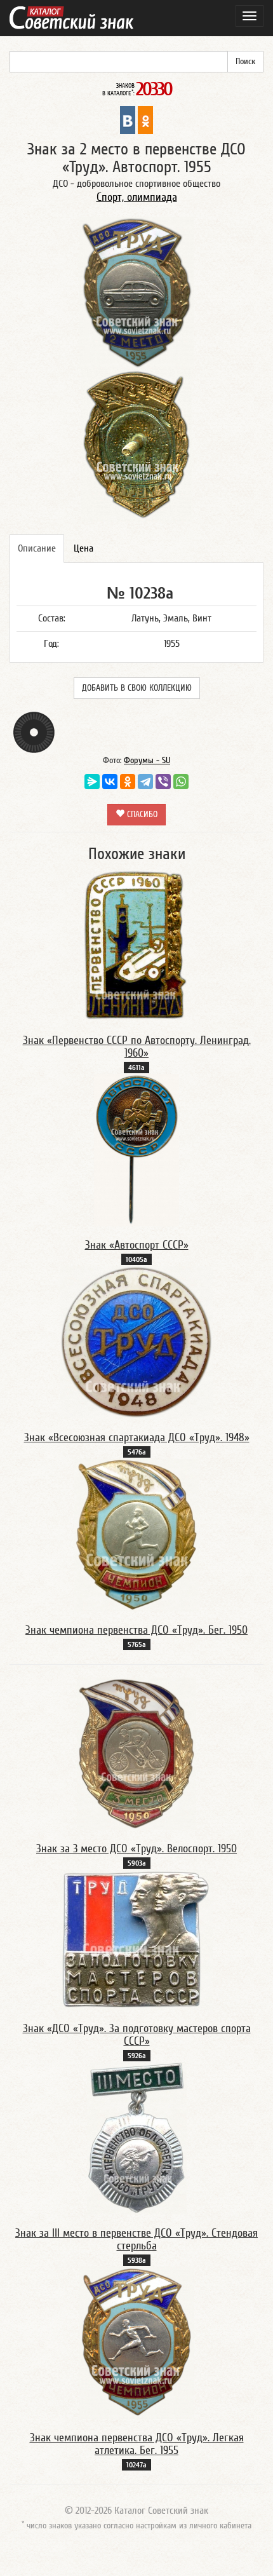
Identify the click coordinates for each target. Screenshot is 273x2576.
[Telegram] (145, 782)
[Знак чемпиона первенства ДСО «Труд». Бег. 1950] (136, 1535)
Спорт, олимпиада (137, 197)
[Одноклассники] (128, 782)
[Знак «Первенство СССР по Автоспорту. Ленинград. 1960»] (136, 945)
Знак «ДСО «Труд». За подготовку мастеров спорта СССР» (137, 2035)
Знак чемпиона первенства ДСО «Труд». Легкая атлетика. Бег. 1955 (137, 2444)
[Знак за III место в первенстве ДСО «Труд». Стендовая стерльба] (137, 2138)
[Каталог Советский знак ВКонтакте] (128, 119)
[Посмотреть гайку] (34, 732)
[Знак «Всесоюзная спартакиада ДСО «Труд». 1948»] (136, 1342)
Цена (83, 548)
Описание (37, 548)
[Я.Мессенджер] (92, 782)
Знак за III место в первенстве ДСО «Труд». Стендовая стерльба (136, 2240)
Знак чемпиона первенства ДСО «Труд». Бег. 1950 (136, 1630)
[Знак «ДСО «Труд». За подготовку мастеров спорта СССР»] (136, 1939)
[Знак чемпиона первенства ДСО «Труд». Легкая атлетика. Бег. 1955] (137, 2342)
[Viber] (163, 782)
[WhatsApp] (181, 782)
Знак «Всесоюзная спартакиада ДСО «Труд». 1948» (137, 1438)
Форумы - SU (147, 761)
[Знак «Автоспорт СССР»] (136, 1149)
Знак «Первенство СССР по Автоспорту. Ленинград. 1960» (137, 1047)
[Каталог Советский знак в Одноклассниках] (145, 119)
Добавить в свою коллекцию (137, 688)
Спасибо (141, 815)
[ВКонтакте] (110, 782)
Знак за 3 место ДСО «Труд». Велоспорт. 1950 (136, 1849)
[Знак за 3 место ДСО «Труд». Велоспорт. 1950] (136, 1753)
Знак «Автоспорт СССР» (137, 1245)
